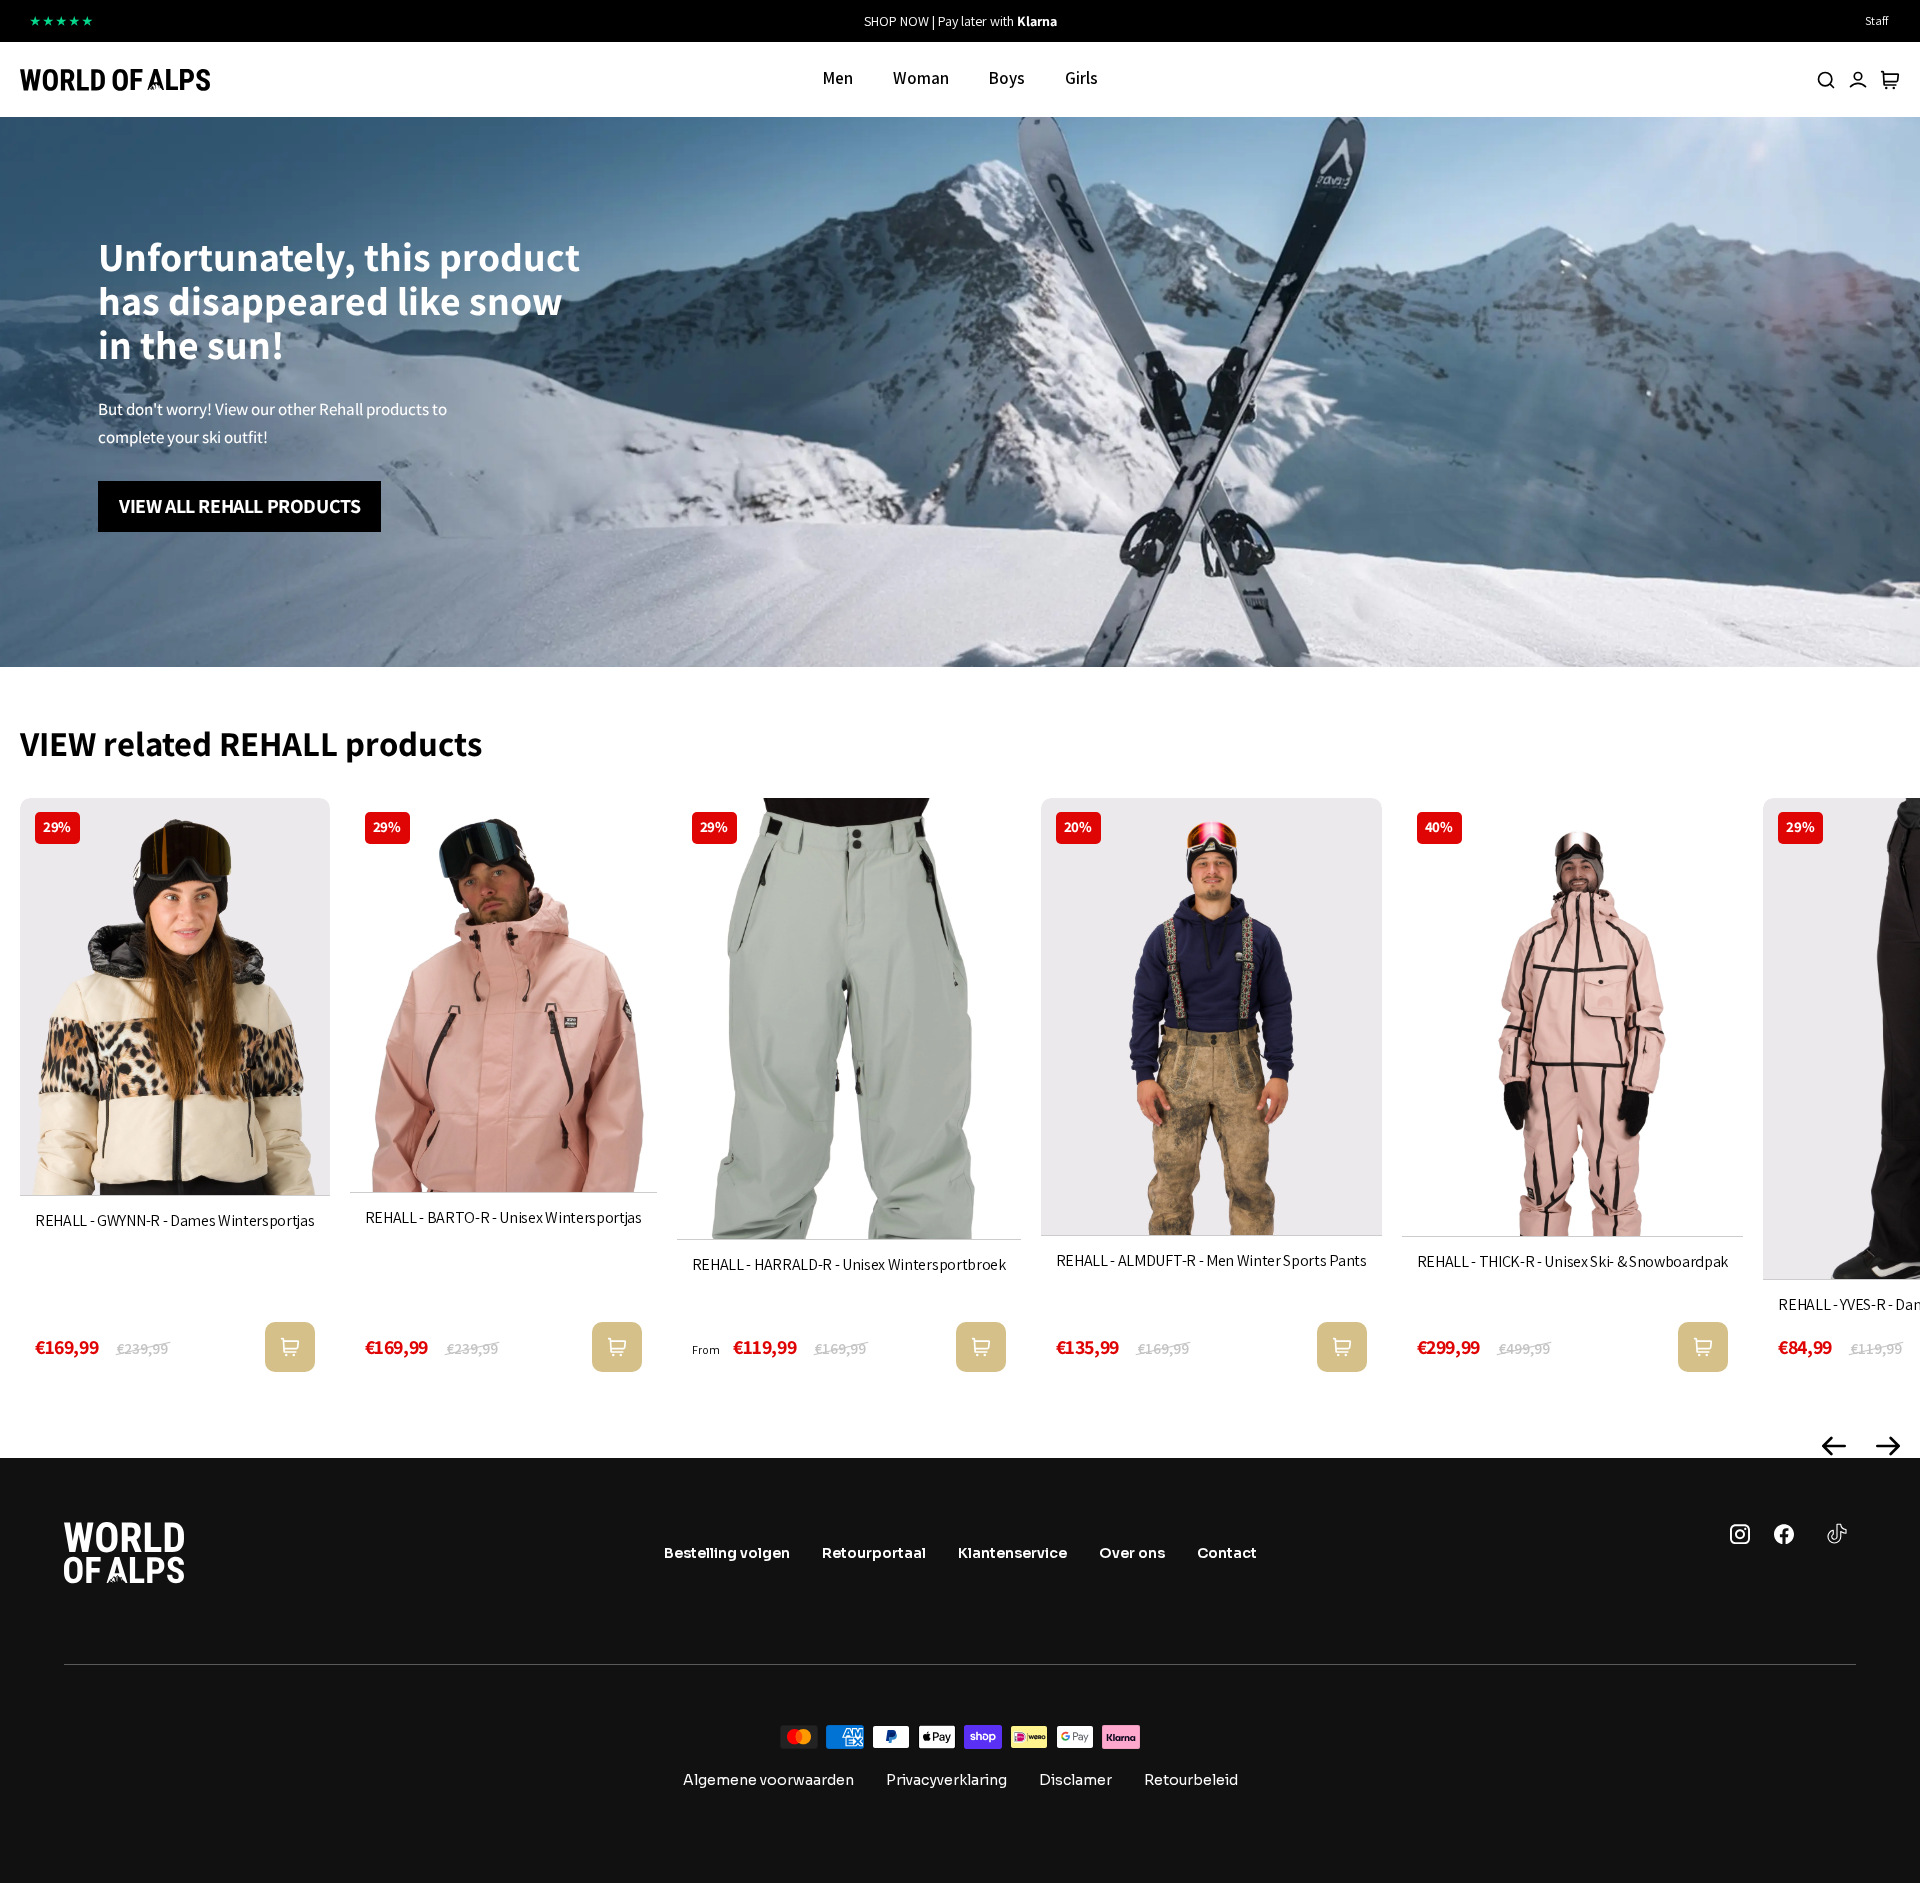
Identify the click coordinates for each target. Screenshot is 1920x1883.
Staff (1876, 20)
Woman (921, 78)
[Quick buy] (290, 1347)
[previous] (688, 21)
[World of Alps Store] (115, 80)
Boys (1007, 78)
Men (838, 78)
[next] (1232, 21)
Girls (1081, 78)
